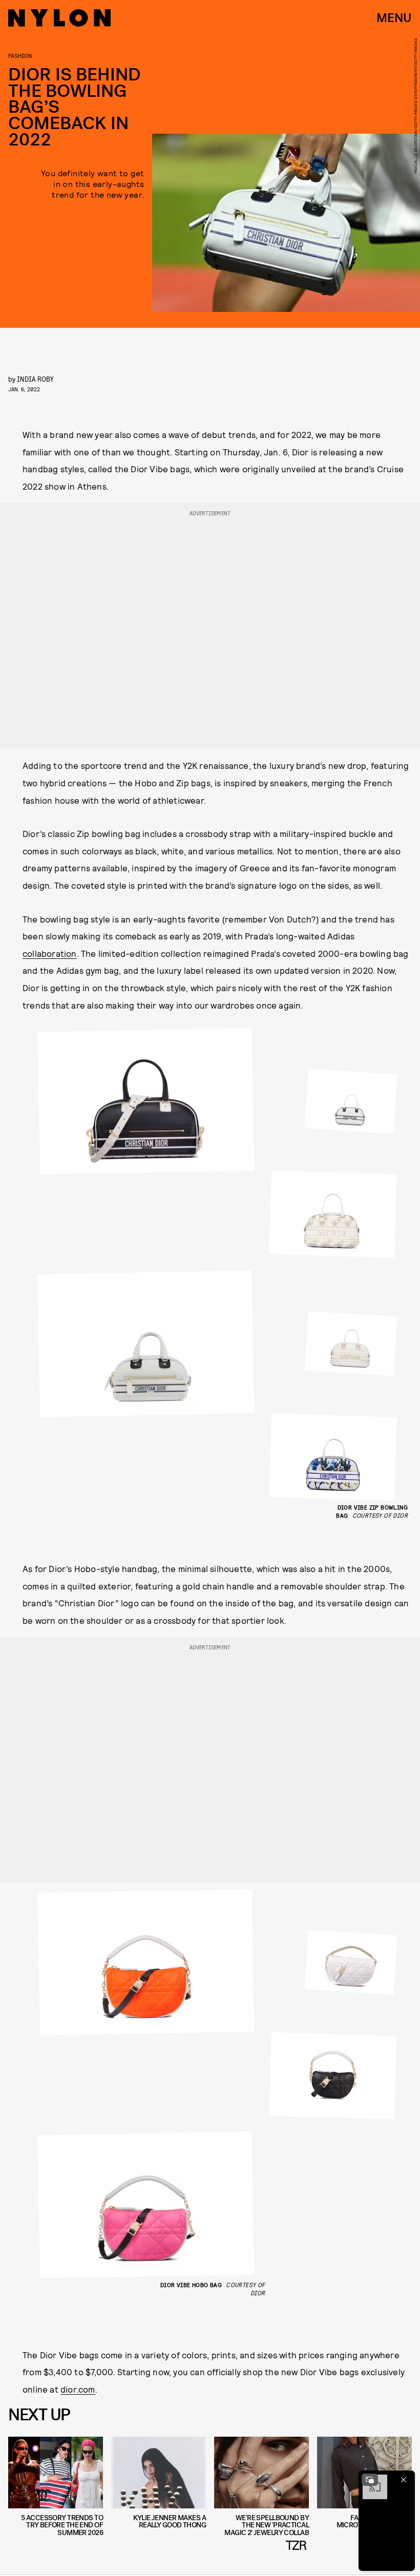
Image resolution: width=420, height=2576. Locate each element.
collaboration (50, 953)
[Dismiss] (404, 2480)
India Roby (35, 379)
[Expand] (370, 2480)
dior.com (78, 2389)
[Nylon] (59, 18)
